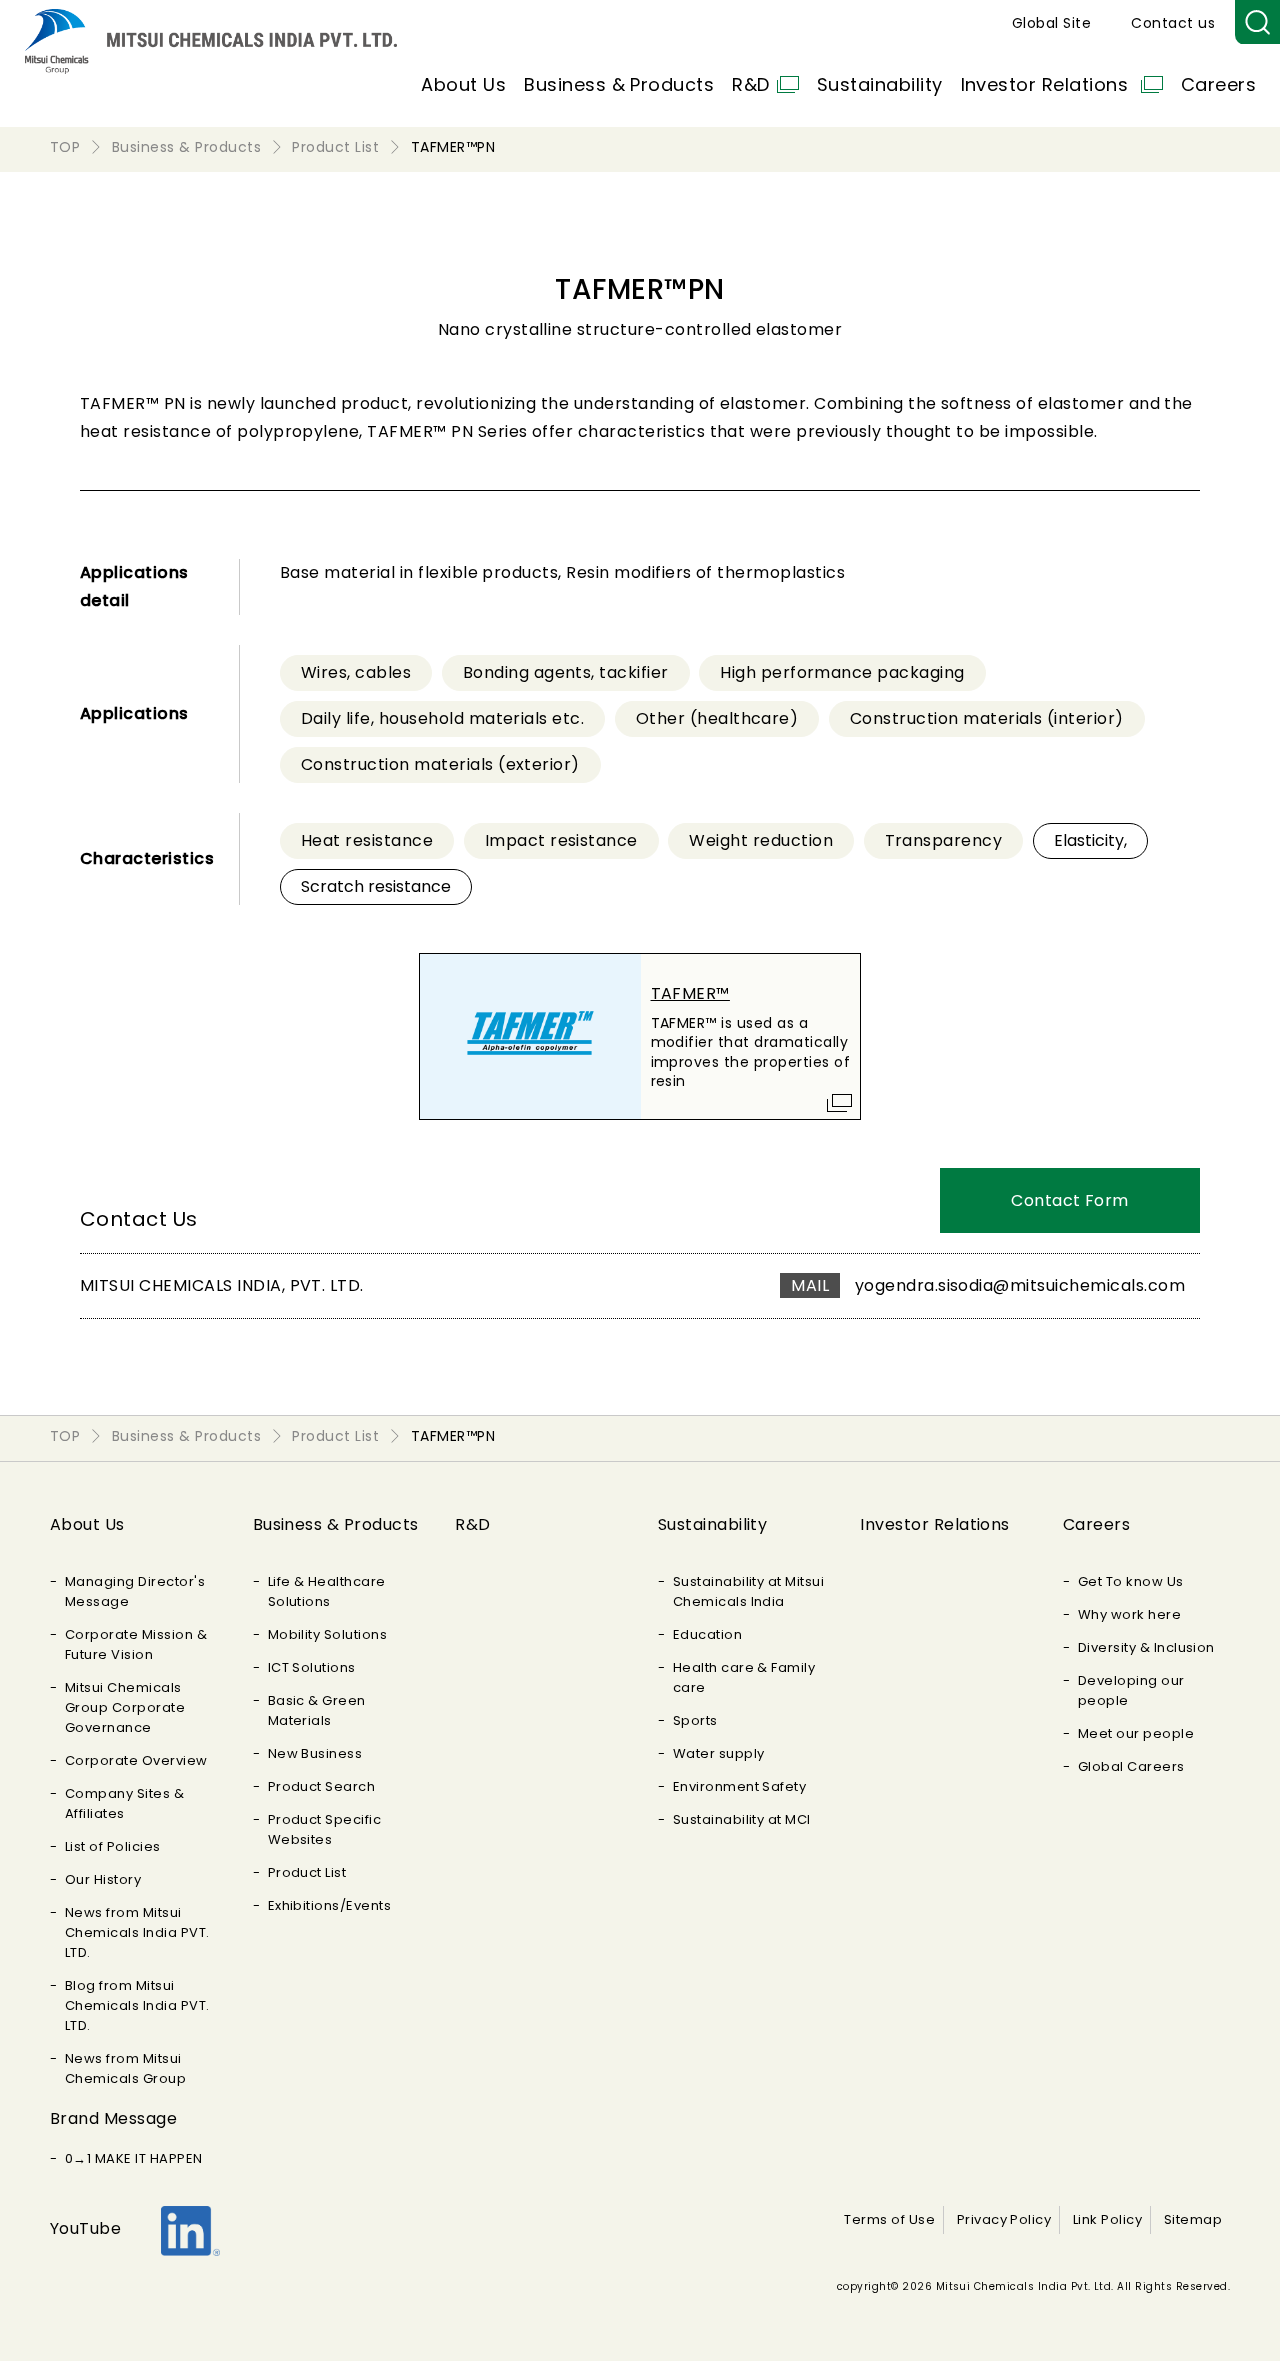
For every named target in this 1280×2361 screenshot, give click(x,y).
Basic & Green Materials (317, 1710)
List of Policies (113, 1846)
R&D (750, 84)
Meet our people (1136, 1733)
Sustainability (880, 84)
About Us (463, 84)
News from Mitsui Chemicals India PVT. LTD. (137, 1932)
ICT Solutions (312, 1667)
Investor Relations (1047, 84)
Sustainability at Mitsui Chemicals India (749, 1591)
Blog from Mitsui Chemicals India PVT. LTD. (137, 2005)
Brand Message (113, 2118)
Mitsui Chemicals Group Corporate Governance (125, 1707)
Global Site (1051, 23)
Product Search (322, 1786)
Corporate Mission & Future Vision (136, 1644)
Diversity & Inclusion (1146, 1647)
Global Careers (1131, 1766)
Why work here (1129, 1614)
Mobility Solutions (328, 1634)
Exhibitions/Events (330, 1905)
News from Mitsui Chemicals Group (125, 2068)
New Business (315, 1753)
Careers (1218, 84)
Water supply (719, 1753)
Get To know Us (1131, 1581)
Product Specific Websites (325, 1829)
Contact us (1173, 23)
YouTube (85, 2228)
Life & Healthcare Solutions (327, 1591)
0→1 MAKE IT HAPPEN (134, 2158)
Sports (695, 1720)
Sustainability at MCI (742, 1819)
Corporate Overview (136, 1760)
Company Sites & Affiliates (124, 1803)
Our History (103, 1879)
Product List (307, 1872)
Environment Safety (740, 1786)
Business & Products (619, 84)
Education (707, 1634)
